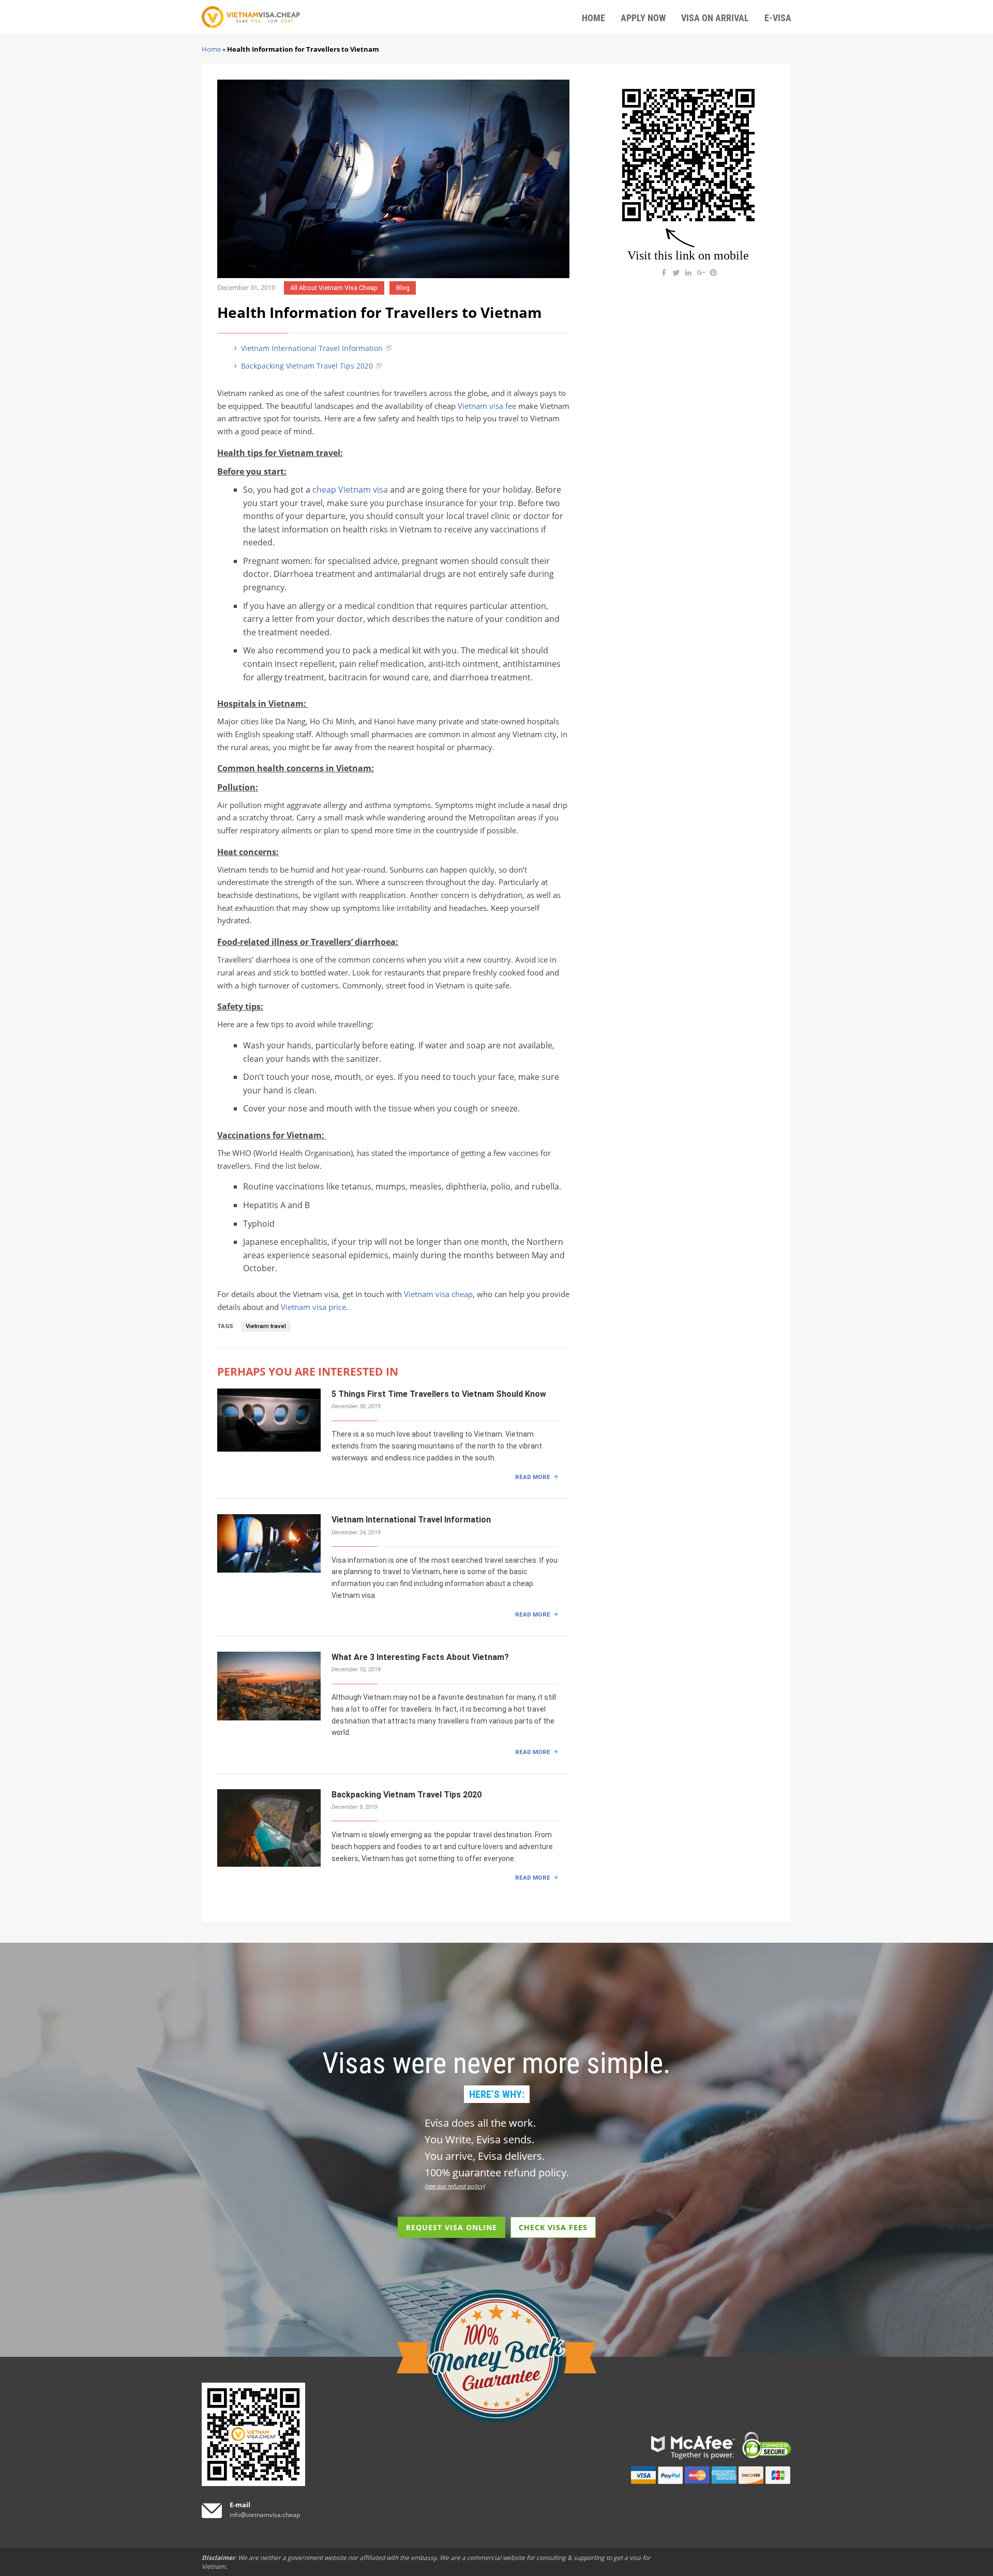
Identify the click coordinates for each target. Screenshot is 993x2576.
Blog (403, 288)
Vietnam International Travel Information (311, 348)
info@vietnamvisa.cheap (265, 2515)
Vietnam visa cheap (438, 1294)
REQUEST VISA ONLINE (452, 2227)
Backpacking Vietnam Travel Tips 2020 (306, 366)
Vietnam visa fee (487, 406)
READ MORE (533, 1477)
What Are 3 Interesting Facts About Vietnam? (420, 1657)
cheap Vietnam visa (350, 490)
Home (211, 49)
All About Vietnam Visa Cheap (334, 288)
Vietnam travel (266, 1326)
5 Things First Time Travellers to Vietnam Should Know (439, 1394)
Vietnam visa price (313, 1307)
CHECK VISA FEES (553, 2227)
